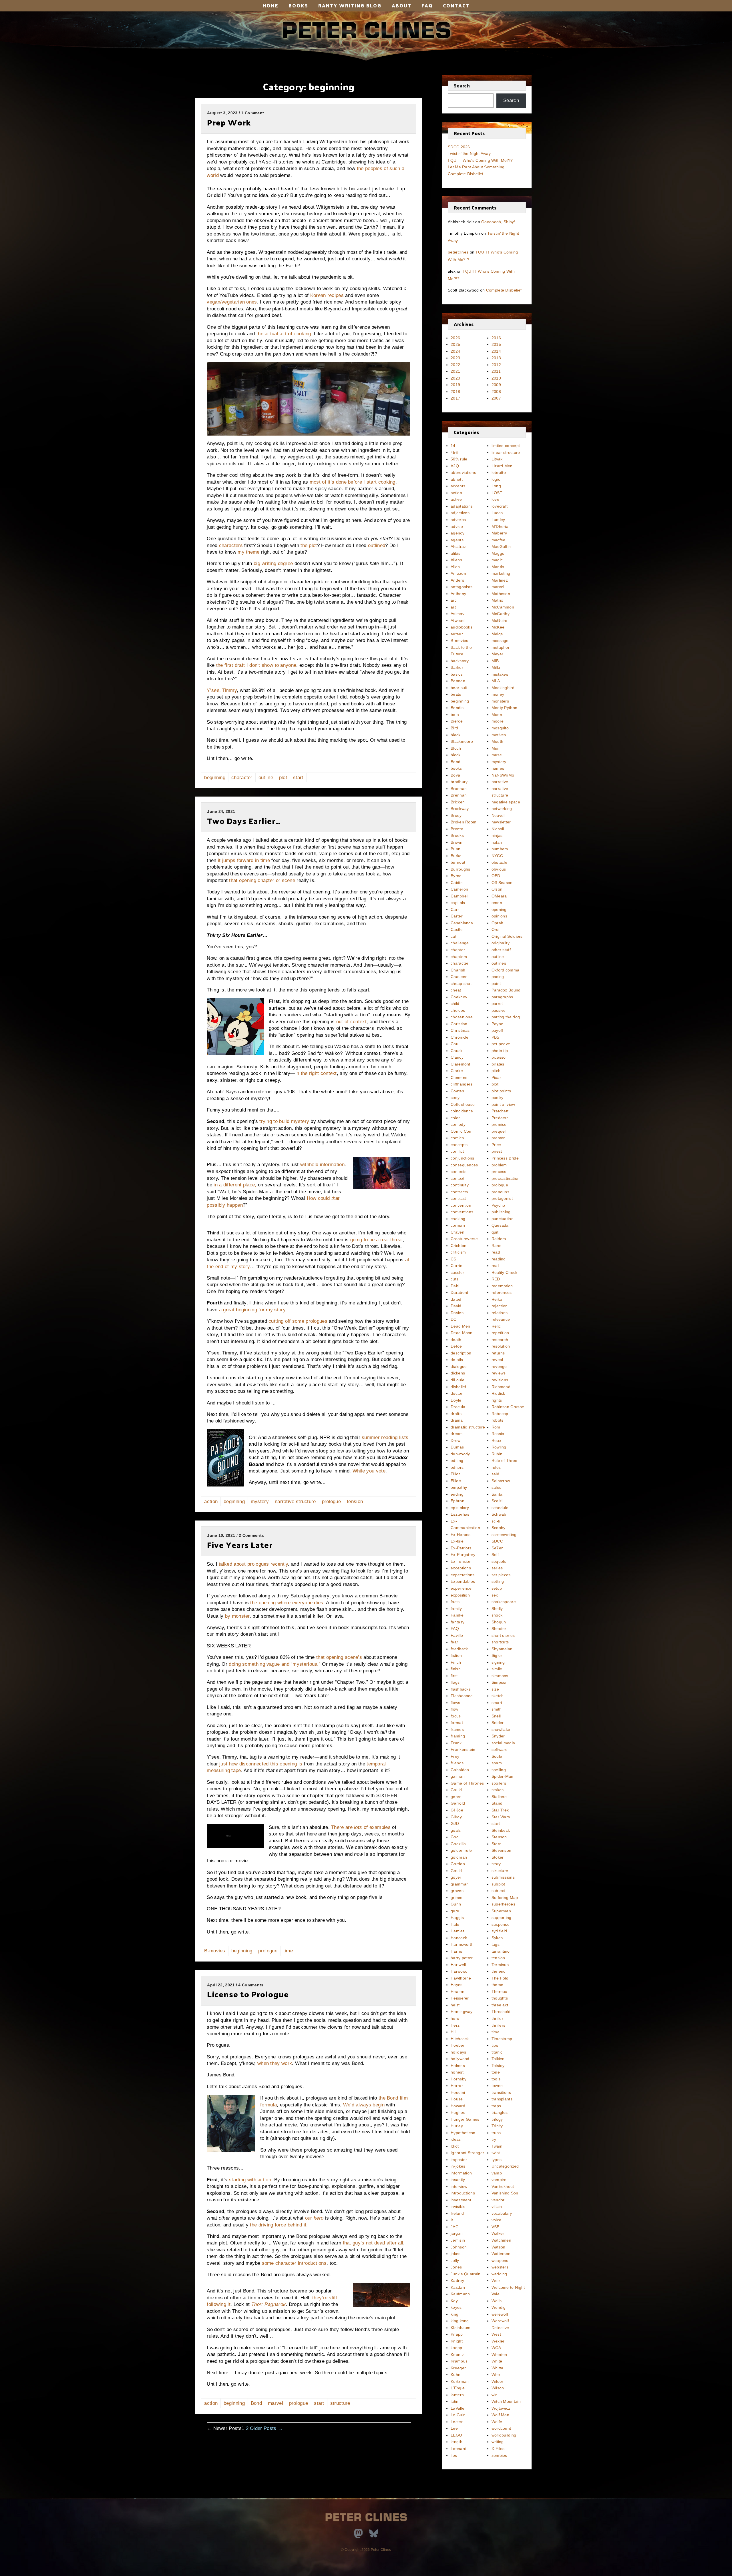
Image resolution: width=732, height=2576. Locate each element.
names (498, 768)
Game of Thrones (467, 1783)
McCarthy (501, 614)
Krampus (459, 2361)
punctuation (503, 1219)
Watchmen (501, 2240)
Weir (496, 2280)
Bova (455, 775)
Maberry (499, 533)
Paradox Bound (506, 990)
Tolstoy (498, 2066)
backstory (460, 661)
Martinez (500, 580)
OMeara (499, 896)
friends (457, 1763)
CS (453, 1259)
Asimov (457, 614)
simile (497, 1669)
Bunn (455, 849)
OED (496, 876)
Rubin (497, 1454)
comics (457, 1138)
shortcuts (500, 1642)
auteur (457, 634)
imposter (459, 2160)
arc (454, 600)
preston (499, 1138)
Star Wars (501, 1817)
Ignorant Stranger (467, 2153)
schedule (500, 1508)
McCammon (503, 607)
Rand (497, 1246)
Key (454, 2301)
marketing (501, 573)
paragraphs (502, 997)
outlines (499, 963)
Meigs (497, 634)
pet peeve (501, 1044)
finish (456, 1669)
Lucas (497, 513)
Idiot (455, 2146)
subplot (498, 1884)
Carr (455, 909)
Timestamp (502, 2039)
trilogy (497, 2119)
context (457, 1178)
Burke (456, 856)
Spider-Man (503, 1776)
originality (501, 943)
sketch (498, 1696)
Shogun (499, 1622)
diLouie (457, 1380)
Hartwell (458, 1965)
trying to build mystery (284, 1121)
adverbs (458, 520)
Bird (454, 728)
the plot (309, 545)
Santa (497, 1494)
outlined (377, 545)
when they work (275, 2063)
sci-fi (496, 1521)
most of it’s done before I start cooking (353, 482)
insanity (458, 2180)
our (314, 2218)
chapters (459, 957)
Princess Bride (505, 1158)
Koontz (457, 2354)
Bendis (457, 708)
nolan (497, 842)
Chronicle (460, 1037)
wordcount (501, 2428)
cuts (454, 1279)
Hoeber (458, 2045)
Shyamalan (502, 1649)
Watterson (501, 2254)
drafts (456, 1414)
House (457, 2099)
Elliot (455, 1474)
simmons (500, 1676)
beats (456, 694)
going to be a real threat (377, 1240)
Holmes (458, 2066)
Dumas (457, 1447)
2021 (455, 371)
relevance (501, 1319)
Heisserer (460, 1998)
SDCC (497, 1541)
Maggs (498, 553)
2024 (455, 351)
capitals (458, 903)
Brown (457, 842)
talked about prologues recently (253, 1564)
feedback (459, 1649)
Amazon (458, 573)
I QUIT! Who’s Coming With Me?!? (480, 160)
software (500, 1749)
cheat (456, 990)
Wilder (498, 2381)
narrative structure (295, 1501)
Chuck (457, 1051)
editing (457, 1460)
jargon (457, 2233)
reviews (499, 1373)
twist (496, 2153)
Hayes (457, 1985)
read (496, 1252)
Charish (458, 970)
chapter (458, 950)
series (497, 1568)
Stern (497, 1844)
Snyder (498, 1736)
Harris (456, 1951)
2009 (496, 385)
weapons (500, 2260)
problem (499, 1165)
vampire (499, 2180)
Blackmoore (462, 741)
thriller (497, 2018)
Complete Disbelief (466, 174)
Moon (497, 715)
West (496, 2334)
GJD (455, 1823)
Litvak (497, 459)
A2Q (455, 466)
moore (498, 721)
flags (455, 1682)
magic (497, 560)
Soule (497, 1756)
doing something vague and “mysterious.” (275, 1664)
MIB (495, 661)
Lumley (498, 520)
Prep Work (229, 122)
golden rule (461, 1850)
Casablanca (462, 923)
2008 (496, 392)
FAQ (427, 5)
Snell (496, 1716)
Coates (457, 1091)
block (456, 755)
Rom (496, 1427)
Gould (456, 1871)
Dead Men (460, 1326)
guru (455, 1911)
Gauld (456, 1790)
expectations (463, 1575)
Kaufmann (460, 2294)
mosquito (500, 728)
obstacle (499, 862)
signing (498, 1662)
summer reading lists (385, 1437)
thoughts (500, 1998)
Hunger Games (465, 2119)
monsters (500, 701)
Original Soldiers (507, 936)
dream (457, 1434)
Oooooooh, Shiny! (498, 222)
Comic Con (461, 1131)
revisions (500, 1380)
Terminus (500, 1965)
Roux (496, 1440)
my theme (248, 552)
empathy (459, 1487)
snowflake (501, 1729)
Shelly (497, 1609)
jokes (456, 2254)
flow (454, 1709)
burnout (458, 862)
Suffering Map (505, 1897)
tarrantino (501, 1951)
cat (453, 936)
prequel (499, 1131)
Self (495, 1555)
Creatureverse (464, 1239)
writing (498, 2442)
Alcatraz (458, 546)
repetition (500, 1333)
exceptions (461, 1568)
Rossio (498, 1434)
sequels (499, 1561)
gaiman (458, 1776)
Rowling (499, 1447)
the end (499, 1971)
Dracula (458, 1407)
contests (459, 1172)
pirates (498, 1064)
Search (462, 85)
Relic (496, 1326)
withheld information (322, 1165)
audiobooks (462, 627)
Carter (457, 916)
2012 (496, 365)
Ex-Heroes (461, 1535)
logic (496, 479)
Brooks (457, 835)
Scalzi (497, 1501)
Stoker (498, 1857)
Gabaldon (460, 1770)
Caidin (457, 883)
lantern (457, 2395)
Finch (456, 1662)
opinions (499, 916)
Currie (456, 1266)
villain (497, 2206)
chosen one (462, 1017)
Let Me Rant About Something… (478, 167)
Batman (458, 681)
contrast (458, 1198)
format (457, 1723)
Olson (497, 889)
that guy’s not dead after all (373, 2243)
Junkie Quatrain (466, 2274)
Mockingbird (503, 688)
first (454, 1676)
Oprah (498, 923)
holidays (458, 2052)
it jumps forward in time (244, 860)
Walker (498, 2233)
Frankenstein (463, 1749)
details (457, 1360)
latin (455, 2401)
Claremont (461, 1064)
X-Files (498, 2449)
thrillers (499, 2025)
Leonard (459, 2449)
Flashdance (462, 1696)
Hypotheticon (463, 2133)
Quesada (500, 1225)
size (495, 1689)
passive (499, 1010)
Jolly (455, 2260)
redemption (502, 1286)
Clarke (457, 1071)
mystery (260, 1501)
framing (458, 1736)
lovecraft (500, 506)
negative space (506, 802)
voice (497, 2220)
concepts (459, 1145)
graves (457, 1891)
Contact (456, 5)
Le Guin (458, 2415)
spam (497, 1763)
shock (497, 1615)
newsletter (501, 822)
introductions (463, 2193)
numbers (500, 849)
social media (503, 1743)
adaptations (462, 506)
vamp (497, 2173)
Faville (457, 1635)
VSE (496, 2227)
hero (455, 2018)
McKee (498, 627)
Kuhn (455, 2375)
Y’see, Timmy (222, 690)
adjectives (460, 513)
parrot (497, 1003)
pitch (496, 1071)
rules (496, 1467)
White (497, 2361)
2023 (455, 358)
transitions (501, 2092)
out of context (351, 1022)
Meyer (498, 654)
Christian (459, 1024)
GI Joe (457, 1810)
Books (298, 5)
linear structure (506, 452)
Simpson (500, 1682)
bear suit (459, 688)
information (461, 2173)
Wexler (498, 2341)
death (456, 1340)
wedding (499, 2274)
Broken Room (464, 822)
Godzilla (458, 1844)
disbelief (459, 1387)
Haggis (457, 1917)
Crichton (459, 1246)
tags (496, 1944)
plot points (501, 1091)
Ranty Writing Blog (350, 5)
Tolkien (498, 2059)
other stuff (501, 950)
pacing (498, 977)
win (495, 2395)
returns (498, 1353)
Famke (457, 1615)
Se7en (498, 1548)
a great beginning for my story (252, 1310)
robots (498, 1420)
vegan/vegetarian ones (232, 302)
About (402, 5)
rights (497, 1400)
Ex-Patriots (461, 1548)
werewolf (500, 2314)
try (494, 2139)
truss (496, 2133)
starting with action (250, 2180)
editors (457, 1467)
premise (499, 1124)
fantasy (457, 1622)
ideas (456, 2139)
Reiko (497, 1299)
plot (283, 778)
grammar (459, 1884)
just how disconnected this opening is (261, 1764)
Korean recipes (327, 295)
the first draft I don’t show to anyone (256, 665)
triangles (500, 2112)
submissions (503, 1877)
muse (497, 755)
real (495, 1266)
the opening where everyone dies (287, 1603)
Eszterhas (460, 1514)
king (454, 2314)
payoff (497, 1030)
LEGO (456, 2435)
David (456, 1306)
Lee (454, 2428)
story (496, 1864)
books (456, 768)
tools (496, 2079)
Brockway (460, 809)
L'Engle (458, 2388)
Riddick (498, 1393)
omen (497, 903)
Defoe (456, 1346)
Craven (457, 1232)
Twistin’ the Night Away (469, 153)
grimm (457, 1897)
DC (454, 1319)
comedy (458, 1124)
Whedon (499, 2354)
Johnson (459, 2247)
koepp (456, 2348)
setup (497, 1588)
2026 (455, 338)
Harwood (459, 1971)
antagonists (462, 587)
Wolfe (497, 2422)
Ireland (457, 2213)
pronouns (500, 1192)
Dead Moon (462, 1333)
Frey (455, 1756)
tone (496, 2072)
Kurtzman (460, 2381)
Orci (495, 929)
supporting (502, 1917)
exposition (460, 1595)
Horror (457, 2086)
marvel (276, 2403)
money (498, 694)
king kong (460, 2321)
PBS (496, 1037)
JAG (455, 2227)
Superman (501, 1911)
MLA (496, 681)
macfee (499, 540)
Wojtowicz (501, 2408)
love (495, 499)
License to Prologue (248, 1994)
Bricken (458, 802)
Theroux (499, 1992)
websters (500, 2267)
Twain (497, 2146)
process (499, 1172)
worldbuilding (504, 2435)
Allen (455, 567)
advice (457, 526)
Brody (456, 815)
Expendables (463, 1581)
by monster (237, 1616)
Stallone (499, 1797)
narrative (500, 782)
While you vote (369, 1471)
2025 (455, 344)
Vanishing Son (505, 2193)
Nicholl (498, 829)
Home (270, 5)
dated (456, 1299)
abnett (457, 479)
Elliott (456, 1481)
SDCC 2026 (459, 147)
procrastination (506, 1178)
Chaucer (459, 977)
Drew (455, 1440)
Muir (496, 748)
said (495, 1474)
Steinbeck (501, 1830)
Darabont (459, 1292)
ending (457, 1494)
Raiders (499, 1239)
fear (454, 1642)
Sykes (497, 1938)
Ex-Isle (457, 1541)
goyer (456, 1877)
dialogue (459, 1366)
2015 (496, 344)
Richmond (501, 1387)
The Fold (500, 1978)
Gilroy (456, 1817)
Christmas (460, 1030)
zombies (499, 2455)
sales (497, 1487)
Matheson (501, 594)
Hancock (459, 1938)
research (500, 1340)
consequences (464, 1165)
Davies (457, 1313)
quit (495, 1232)
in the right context (316, 1073)
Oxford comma (506, 970)
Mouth (498, 741)
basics (457, 674)
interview (459, 2186)
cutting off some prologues (298, 1321)
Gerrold (458, 1803)
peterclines (458, 252)
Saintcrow (501, 1481)
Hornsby (459, 2079)
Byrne (456, 876)
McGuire (500, 620)
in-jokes (458, 2166)
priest (497, 1151)
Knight (457, 2341)
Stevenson (502, 1850)
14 (453, 446)
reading (499, 1259)
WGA (496, 2348)
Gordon (458, 1864)
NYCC (497, 856)
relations (500, 1313)
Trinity (497, 2126)
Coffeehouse (463, 1104)
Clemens (459, 1078)
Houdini (458, 2092)
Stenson (499, 1837)
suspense (501, 1924)
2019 (455, 385)
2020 (455, 378)
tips (495, 2045)
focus (456, 1716)
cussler (457, 1272)
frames (457, 1729)
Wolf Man (500, 2415)
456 (454, 452)
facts (455, 1602)
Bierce (457, 721)
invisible (458, 2206)
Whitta (498, 2368)
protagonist (502, 1198)
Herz (455, 2025)
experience (461, 1588)
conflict (457, 1151)
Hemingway (462, 2012)
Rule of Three (505, 1460)
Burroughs (461, 869)
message (500, 640)
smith (497, 1709)
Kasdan (458, 2287)
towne (497, 2086)
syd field (499, 1931)
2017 (455, 398)
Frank (456, 1743)
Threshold (501, 2012)
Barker (457, 667)
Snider (498, 1723)
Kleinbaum (461, 2328)
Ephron (457, 1501)
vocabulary (502, 2213)
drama (457, 1420)
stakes (498, 1790)
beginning (215, 778)
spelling (499, 1770)
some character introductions (294, 2263)
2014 (496, 351)
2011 (496, 371)
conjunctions (463, 1158)
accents (458, 486)
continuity (460, 1185)
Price (496, 1145)
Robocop (500, 1414)
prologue (331, 1501)
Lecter (457, 2422)
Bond (256, 2403)
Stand (497, 1803)
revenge (499, 1366)
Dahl (455, 1286)
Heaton (457, 1992)
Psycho (498, 1205)
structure (340, 2403)
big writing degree (273, 563)
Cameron (459, 889)
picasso (499, 1057)
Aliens (456, 560)
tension (355, 1501)
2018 (455, 392)
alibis (455, 553)
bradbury (459, 782)
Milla (496, 667)
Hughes (458, 2112)
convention (461, 1205)
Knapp (457, 2334)
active (456, 499)
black (456, 735)
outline (266, 778)
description (461, 1353)
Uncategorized (505, 2166)
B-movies (215, 1951)
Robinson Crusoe (508, 1407)
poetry (498, 1098)
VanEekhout (503, 2186)
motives (499, 735)
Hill (453, 2032)
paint (496, 983)
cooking (458, 1219)
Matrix (497, 600)
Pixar (496, 1078)
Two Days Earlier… (244, 821)
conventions (462, 1212)
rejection (500, 1306)
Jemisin (458, 2240)
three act (500, 2005)
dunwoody (460, 1454)
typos (497, 2160)
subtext (498, 1891)
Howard (458, 2106)
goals (456, 1830)
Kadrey (457, 2280)
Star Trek (500, 1810)
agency (457, 533)
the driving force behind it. (279, 2225)
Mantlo (498, 567)
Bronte (457, 829)
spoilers (499, 1783)
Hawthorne (461, 1978)
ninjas (497, 835)
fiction (456, 1655)
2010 (496, 378)
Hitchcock (460, 2039)
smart (497, 1703)
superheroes (503, 1904)
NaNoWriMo (503, 775)
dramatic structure (468, 1427)
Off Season (502, 883)
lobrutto (499, 472)
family (456, 1609)
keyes (456, 2307)
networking (502, 809)
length (456, 2442)
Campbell (460, 896)
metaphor (501, 647)
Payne (498, 1024)
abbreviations (463, 472)
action (211, 1501)
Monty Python (505, 708)
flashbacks (461, 1689)
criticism (458, 1252)
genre (456, 1797)
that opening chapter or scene (262, 880)
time (288, 1951)
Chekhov (459, 997)
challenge (460, 943)
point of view (503, 1104)
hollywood (460, 2059)
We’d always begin (364, 2105)
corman (458, 1225)
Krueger (458, 2368)
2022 (455, 365)
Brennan (459, 795)
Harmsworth (462, 1944)
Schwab (499, 1514)
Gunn (456, 1904)
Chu (454, 1044)
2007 (496, 398)
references (502, 1292)
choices (458, 1010)
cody (455, 1098)
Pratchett (500, 1111)
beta (455, 715)
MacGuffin (501, 546)
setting (498, 1581)
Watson (499, 2247)
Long (496, 486)
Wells (497, 2301)
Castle (457, 929)
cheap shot (461, 983)
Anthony (458, 594)
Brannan (459, 789)
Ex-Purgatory (463, 1555)
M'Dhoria (500, 526)
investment (461, 2200)
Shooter (499, 1629)
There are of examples (361, 1827)
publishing (501, 1212)
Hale (455, 1924)
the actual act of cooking (283, 334)
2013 (496, 358)
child (455, 1003)
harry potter (462, 1958)
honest (457, 2072)
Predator (500, 1118)
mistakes (500, 674)
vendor (498, 2200)
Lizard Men (502, 466)
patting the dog (506, 1017)
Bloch (456, 748)
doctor (457, 1393)
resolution (501, 1346)
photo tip (500, 1051)
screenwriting (504, 1535)
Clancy (457, 1057)
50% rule (459, 459)
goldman (459, 1857)
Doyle (456, 1400)
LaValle (457, 2408)
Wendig (499, 2307)
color (455, 1118)
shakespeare (504, 1602)
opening (499, 909)
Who (496, 2375)
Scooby (499, 1528)
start (298, 778)
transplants (502, 2099)
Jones (456, 2267)
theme (498, 1985)
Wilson (498, 2388)
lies (454, 2455)
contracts (459, 1192)
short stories (503, 1635)
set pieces (501, 1575)
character (242, 778)
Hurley (457, 2126)
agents (457, 540)
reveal (497, 1360)
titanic (497, 2052)
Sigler (497, 1655)
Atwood (458, 620)
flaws (455, 1703)
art (453, 607)
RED (496, 1279)
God (455, 1837)
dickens (458, 1373)
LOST (497, 493)
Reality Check (505, 1272)
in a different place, (235, 1185)
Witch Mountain (506, 2401)
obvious (499, 869)
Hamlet (457, 1931)
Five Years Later (240, 1545)
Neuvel (498, 815)
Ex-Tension (461, 1561)
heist (455, 2005)
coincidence (462, 1111)
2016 (496, 338)
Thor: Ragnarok (268, 2304)
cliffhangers (462, 1084)
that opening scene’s (339, 1657)
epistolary (460, 1508)
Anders (457, 580)
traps (496, 2106)
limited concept (506, 446)
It (452, 2220)
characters (232, 545)
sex (495, 1595)
